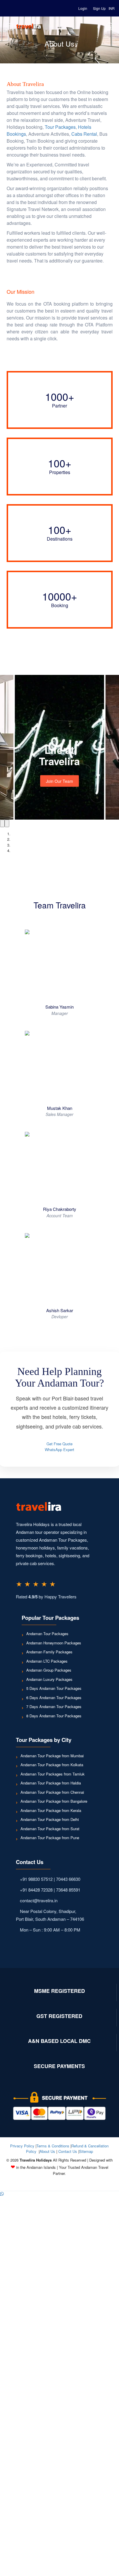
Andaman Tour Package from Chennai (52, 1792)
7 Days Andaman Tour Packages (54, 1706)
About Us (47, 2151)
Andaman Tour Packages (47, 1634)
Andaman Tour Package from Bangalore (54, 1801)
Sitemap (86, 2151)
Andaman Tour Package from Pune (50, 1838)
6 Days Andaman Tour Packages (54, 1698)
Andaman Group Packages (49, 1670)
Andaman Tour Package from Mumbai (52, 1756)
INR (112, 8)
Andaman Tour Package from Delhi (50, 1819)
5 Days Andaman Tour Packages (54, 1688)
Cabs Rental (84, 134)
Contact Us (68, 2151)
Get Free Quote (59, 1444)
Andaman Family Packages (49, 1652)
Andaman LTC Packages (47, 1661)
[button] (2, 2194)
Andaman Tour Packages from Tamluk (53, 1774)
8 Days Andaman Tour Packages (54, 1716)
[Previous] (2, 823)
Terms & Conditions (53, 2146)
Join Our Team (59, 781)
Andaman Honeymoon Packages (54, 1643)
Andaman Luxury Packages (49, 1679)
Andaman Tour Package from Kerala (51, 1810)
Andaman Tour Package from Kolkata (52, 1765)
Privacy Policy (22, 2146)
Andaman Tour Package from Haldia (51, 1783)
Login (83, 8)
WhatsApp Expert (59, 1449)
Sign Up (99, 8)
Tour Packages (60, 127)
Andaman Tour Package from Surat (50, 1829)
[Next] (7, 823)
